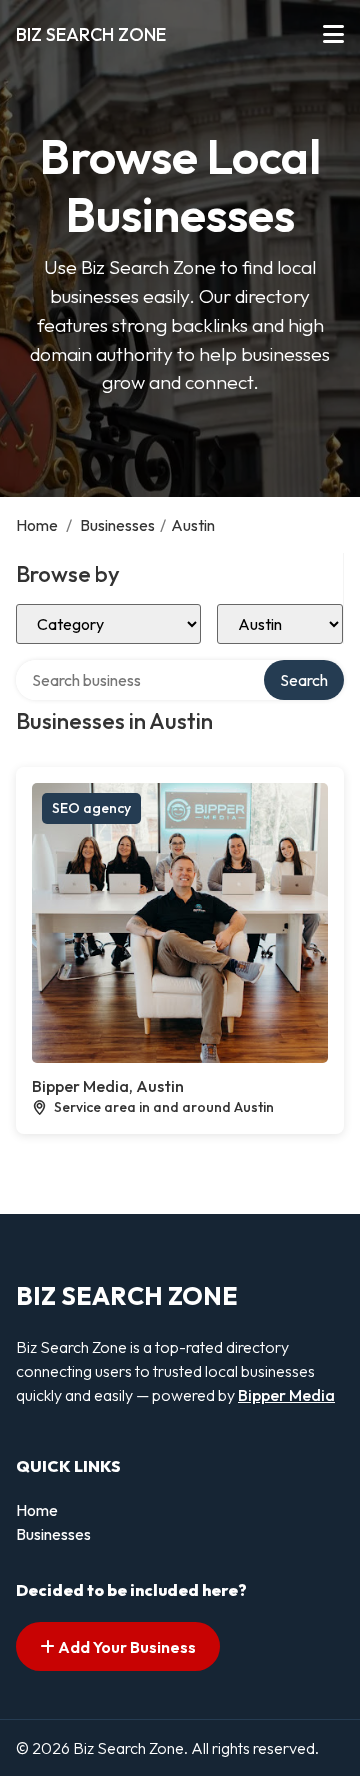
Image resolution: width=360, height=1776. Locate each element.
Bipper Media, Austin (108, 1086)
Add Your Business (125, 1647)
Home (37, 525)
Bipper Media (286, 1395)
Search (304, 680)
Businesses (117, 525)
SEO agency (91, 808)
